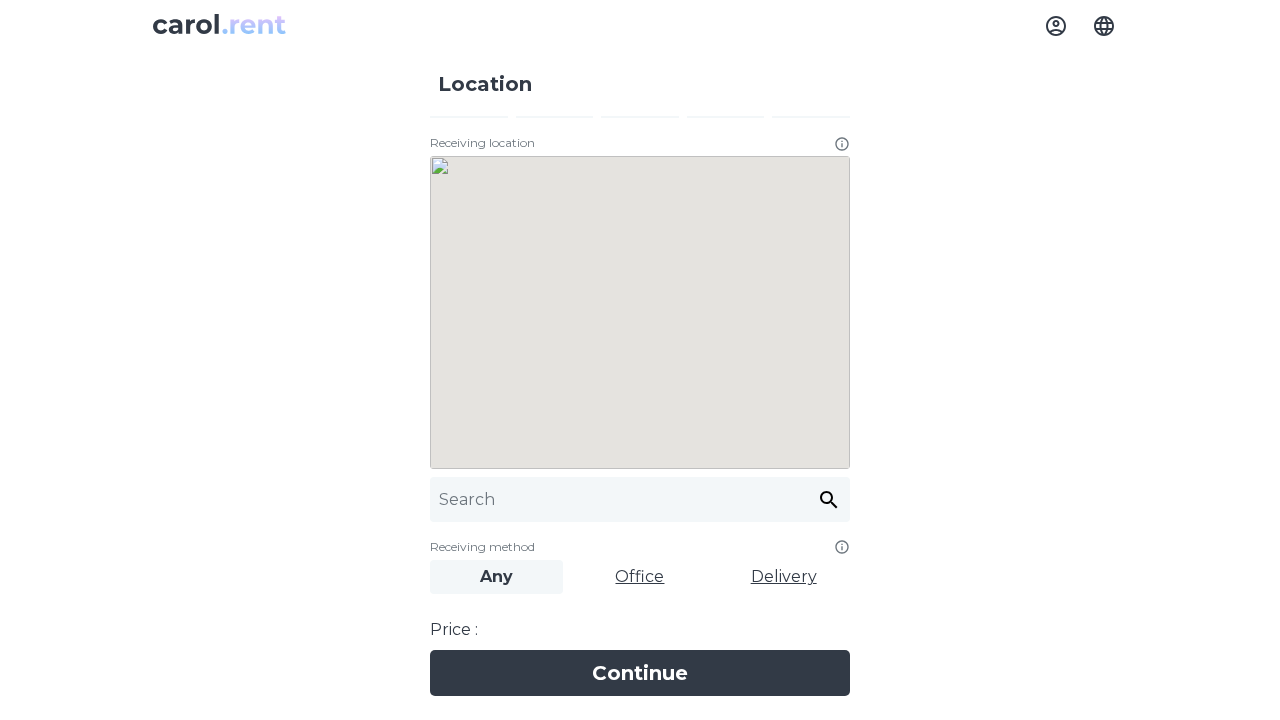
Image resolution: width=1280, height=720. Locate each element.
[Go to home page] (219, 26)
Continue (640, 673)
